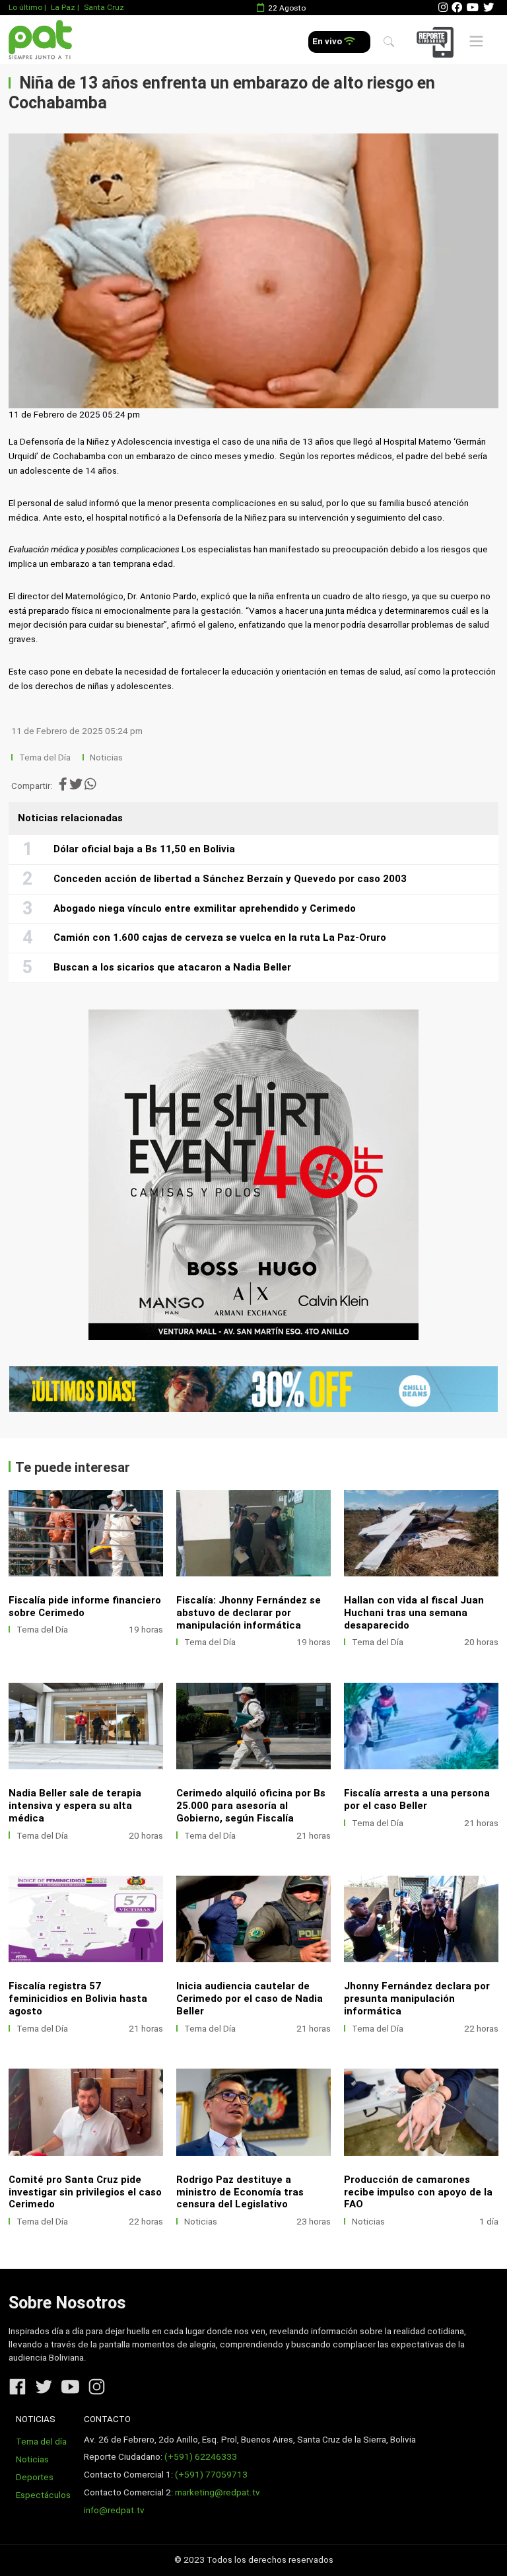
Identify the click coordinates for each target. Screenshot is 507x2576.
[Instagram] (443, 8)
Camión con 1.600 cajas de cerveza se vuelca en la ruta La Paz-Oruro (220, 938)
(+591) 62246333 (201, 2457)
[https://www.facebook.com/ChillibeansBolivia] (253, 1389)
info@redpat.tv (114, 2510)
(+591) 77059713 (211, 2475)
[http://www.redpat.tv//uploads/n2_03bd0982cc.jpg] (421, 1919)
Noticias (106, 757)
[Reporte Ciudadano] (437, 42)
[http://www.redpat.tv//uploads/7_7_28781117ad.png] (421, 2112)
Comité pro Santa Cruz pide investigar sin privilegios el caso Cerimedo (85, 2192)
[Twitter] (489, 8)
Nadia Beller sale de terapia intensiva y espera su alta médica (75, 1806)
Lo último (25, 7)
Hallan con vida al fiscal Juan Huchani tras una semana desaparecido (414, 1613)
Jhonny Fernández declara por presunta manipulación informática (417, 1999)
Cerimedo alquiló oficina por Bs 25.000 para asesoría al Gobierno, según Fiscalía (251, 1806)
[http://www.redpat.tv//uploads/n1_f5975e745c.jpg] (86, 2112)
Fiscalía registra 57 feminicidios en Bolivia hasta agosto (78, 1999)
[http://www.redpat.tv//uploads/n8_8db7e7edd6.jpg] (421, 1533)
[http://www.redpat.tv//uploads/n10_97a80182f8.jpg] (253, 1533)
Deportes (35, 2477)
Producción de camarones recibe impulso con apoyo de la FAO (418, 2192)
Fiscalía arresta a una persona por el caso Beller (417, 1799)
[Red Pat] (40, 40)
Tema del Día (46, 757)
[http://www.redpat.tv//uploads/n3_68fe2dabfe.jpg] (253, 1919)
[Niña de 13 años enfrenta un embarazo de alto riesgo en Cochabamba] (253, 271)
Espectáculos (43, 2495)
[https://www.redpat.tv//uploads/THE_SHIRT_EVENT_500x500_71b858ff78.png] (253, 1175)
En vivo (328, 41)
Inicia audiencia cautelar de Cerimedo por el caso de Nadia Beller (250, 1999)
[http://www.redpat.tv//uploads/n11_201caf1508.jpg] (86, 1533)
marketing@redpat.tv (218, 2492)
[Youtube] (473, 8)
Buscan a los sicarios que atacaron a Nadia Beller (172, 967)
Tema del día (41, 2442)
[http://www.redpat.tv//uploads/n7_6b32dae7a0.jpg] (86, 1726)
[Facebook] (457, 8)
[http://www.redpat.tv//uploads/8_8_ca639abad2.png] (253, 2112)
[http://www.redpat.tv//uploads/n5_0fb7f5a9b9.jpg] (421, 1726)
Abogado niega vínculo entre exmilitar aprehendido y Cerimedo (205, 908)
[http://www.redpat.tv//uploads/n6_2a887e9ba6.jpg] (253, 1726)
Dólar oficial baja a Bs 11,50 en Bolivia (144, 849)
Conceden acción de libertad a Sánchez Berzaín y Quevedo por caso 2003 (230, 879)
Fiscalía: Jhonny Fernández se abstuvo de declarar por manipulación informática (249, 1613)
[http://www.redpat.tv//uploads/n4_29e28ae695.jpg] (86, 1919)
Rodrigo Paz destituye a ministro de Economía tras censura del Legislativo (240, 2192)
